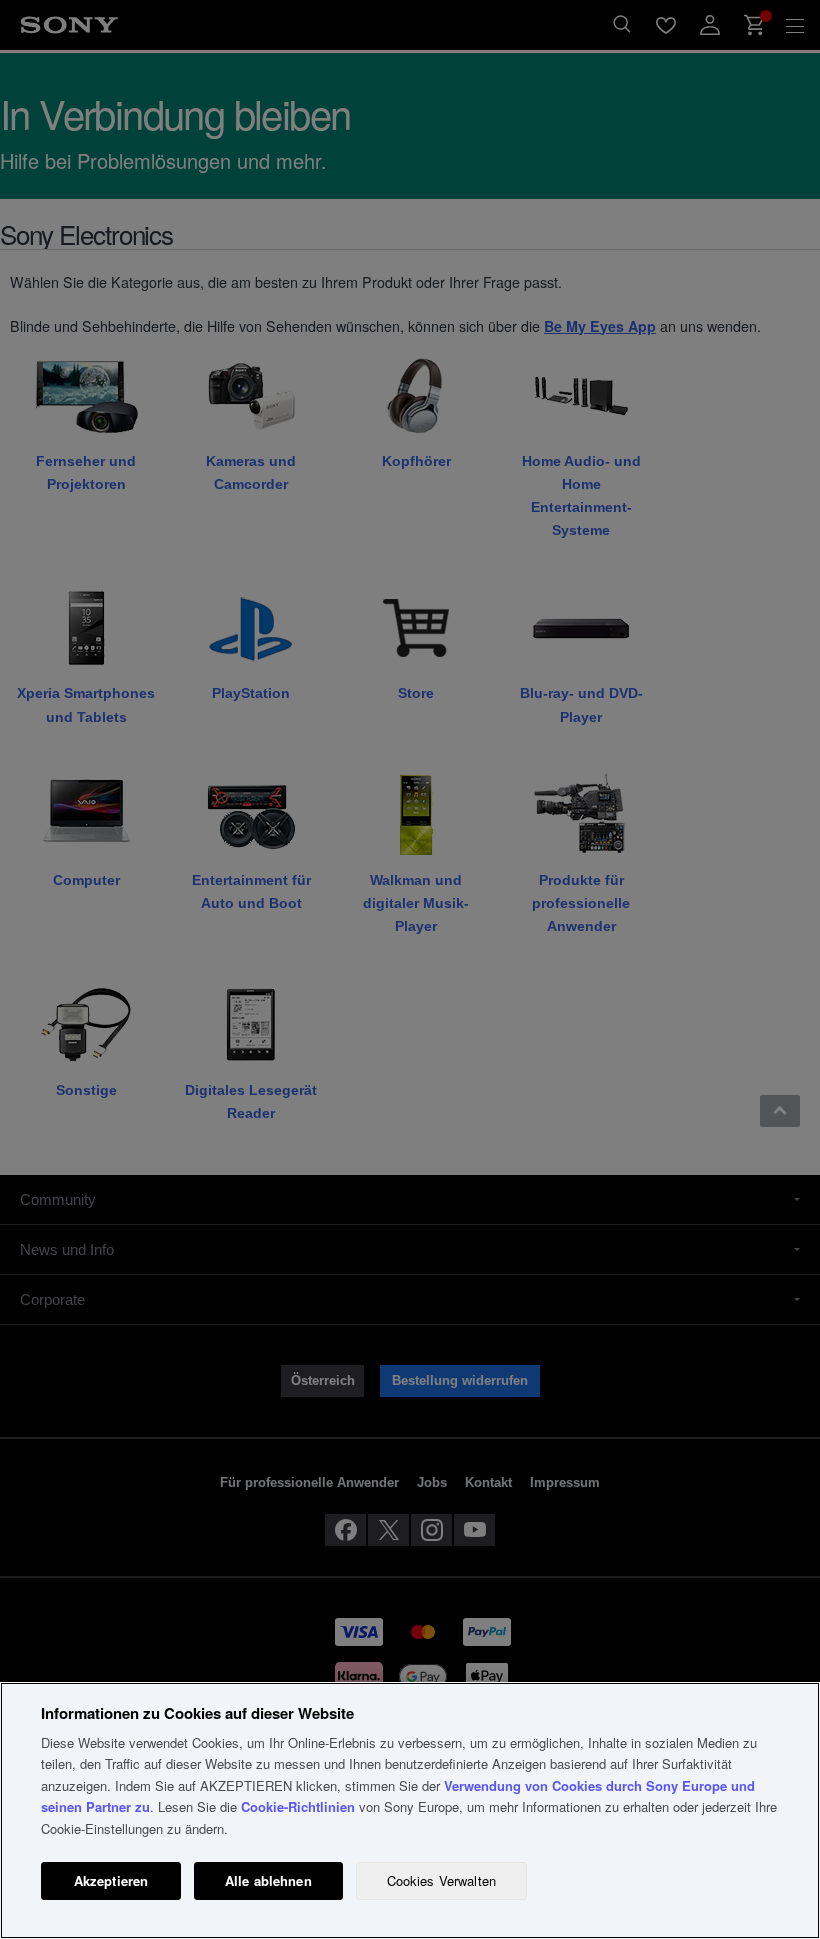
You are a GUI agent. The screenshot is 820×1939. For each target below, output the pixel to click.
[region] (410, 1810)
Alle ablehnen (268, 1880)
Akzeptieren (111, 1880)
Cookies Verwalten (441, 1880)
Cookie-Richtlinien (298, 1806)
